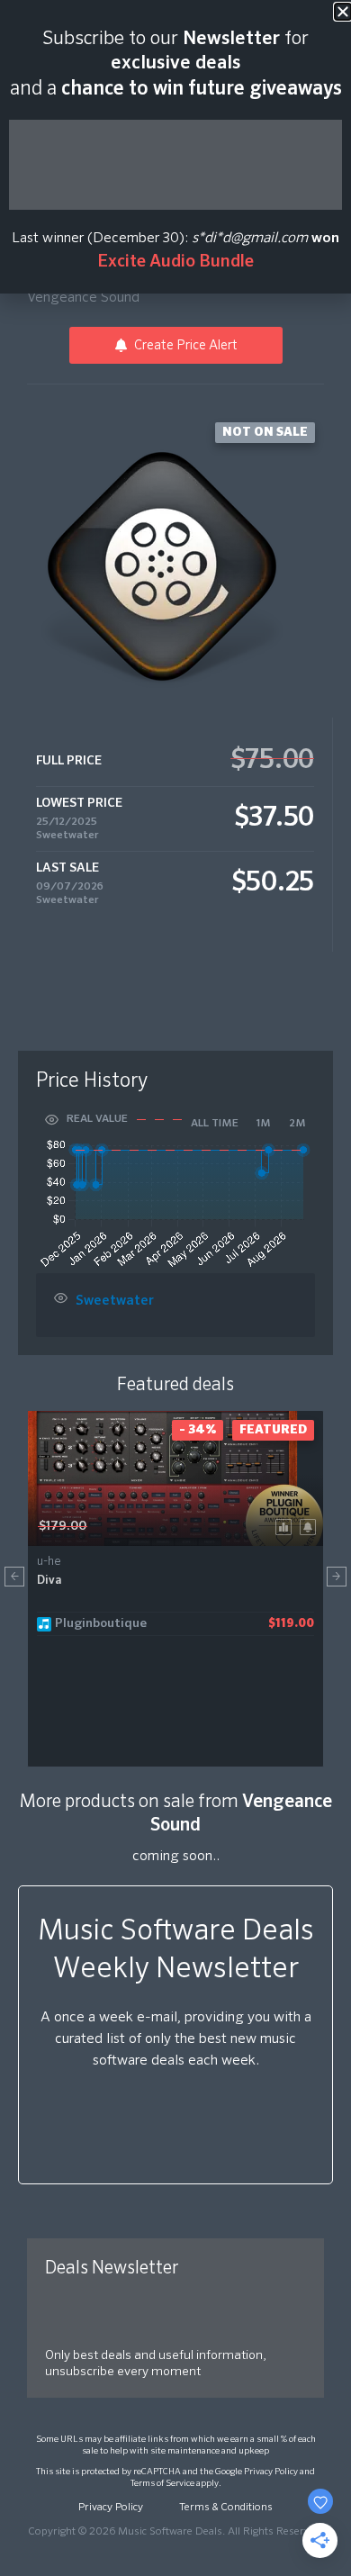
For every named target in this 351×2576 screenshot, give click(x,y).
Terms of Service (162, 2483)
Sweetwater (67, 836)
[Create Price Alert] (311, 1526)
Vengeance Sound (83, 298)
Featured (273, 1430)
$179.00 (63, 1526)
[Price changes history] (287, 1526)
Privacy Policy (271, 2472)
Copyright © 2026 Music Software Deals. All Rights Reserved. (175, 2532)
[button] (14, 1577)
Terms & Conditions (226, 2508)
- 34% (198, 1430)
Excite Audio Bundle (175, 262)
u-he (49, 1562)
